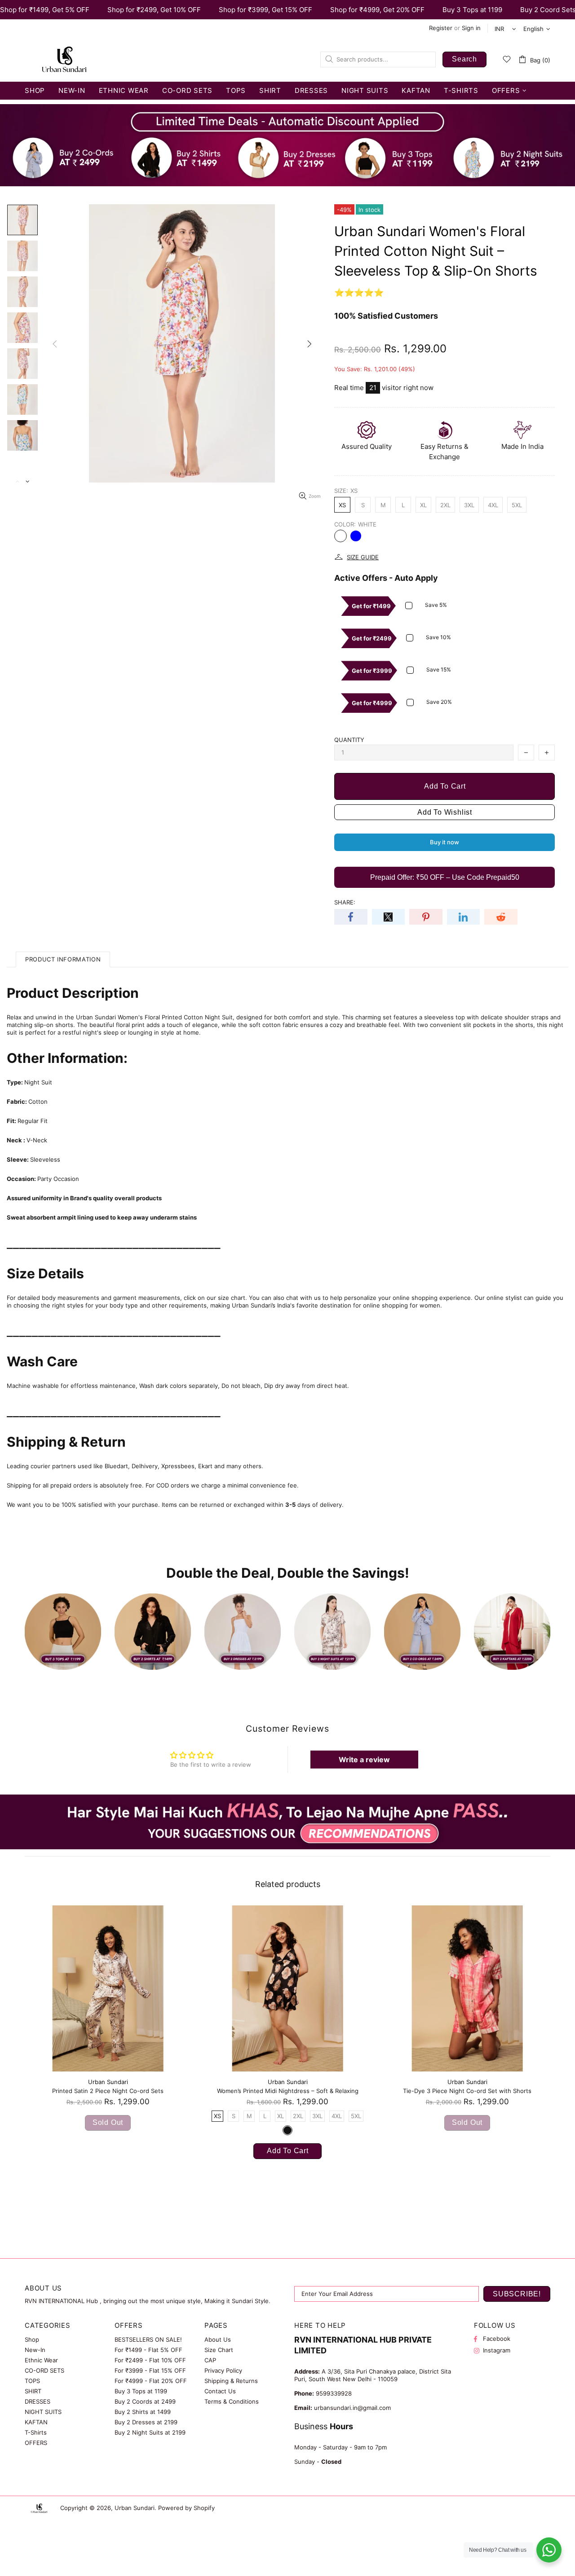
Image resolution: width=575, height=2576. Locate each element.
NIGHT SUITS (43, 2412)
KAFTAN (36, 2422)
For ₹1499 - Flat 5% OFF (148, 2350)
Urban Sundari (64, 59)
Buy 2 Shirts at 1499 (143, 2412)
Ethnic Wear (41, 2360)
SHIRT (33, 2391)
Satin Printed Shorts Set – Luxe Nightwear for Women (467, 2091)
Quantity (349, 740)
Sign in (471, 28)
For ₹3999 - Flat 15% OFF (150, 2370)
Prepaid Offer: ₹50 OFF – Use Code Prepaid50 (445, 877)
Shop (32, 2339)
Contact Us (220, 2391)
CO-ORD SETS (44, 2370)
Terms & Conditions (232, 2401)
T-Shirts (36, 2432)
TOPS (32, 2381)
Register (441, 28)
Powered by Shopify (186, 2508)
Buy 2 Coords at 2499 (145, 2401)
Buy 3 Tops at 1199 (141, 2391)
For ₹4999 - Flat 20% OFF (151, 2381)
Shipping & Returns (231, 2381)
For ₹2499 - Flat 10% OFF (150, 2360)
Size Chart (219, 2350)
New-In (35, 2350)
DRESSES (38, 2401)
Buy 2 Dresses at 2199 (146, 2422)
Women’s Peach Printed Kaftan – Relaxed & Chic (287, 2091)
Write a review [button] (364, 1760)
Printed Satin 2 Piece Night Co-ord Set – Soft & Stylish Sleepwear (108, 2091)
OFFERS (36, 2443)
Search (464, 59)
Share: (345, 902)
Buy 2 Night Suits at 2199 (150, 2432)
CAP (210, 2360)
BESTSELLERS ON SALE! (148, 2339)
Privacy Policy (223, 2370)
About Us (218, 2339)
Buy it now (445, 842)
